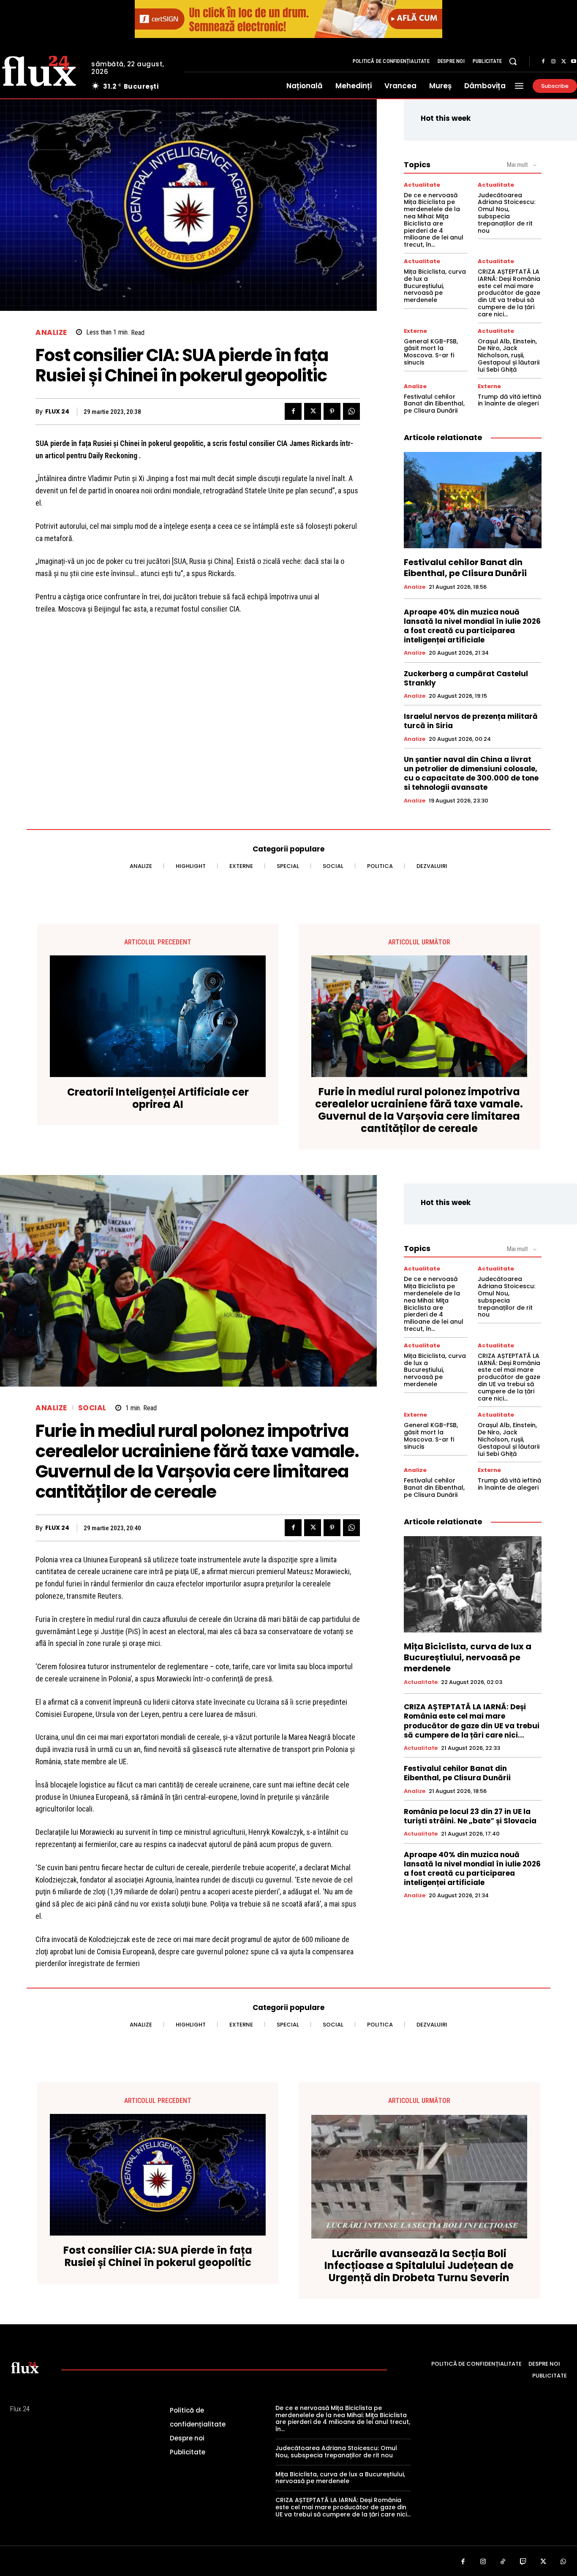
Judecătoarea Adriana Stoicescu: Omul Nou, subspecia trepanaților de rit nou (506, 213)
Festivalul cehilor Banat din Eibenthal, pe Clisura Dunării (434, 404)
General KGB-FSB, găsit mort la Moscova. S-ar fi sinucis (431, 352)
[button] (513, 61)
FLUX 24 (57, 412)
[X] (563, 62)
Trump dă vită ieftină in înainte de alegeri (509, 400)
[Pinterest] (332, 411)
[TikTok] (503, 2562)
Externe (415, 331)
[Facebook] (543, 62)
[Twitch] (523, 2562)
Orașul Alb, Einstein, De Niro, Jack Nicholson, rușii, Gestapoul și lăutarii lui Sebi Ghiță (509, 355)
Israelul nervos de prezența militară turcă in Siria (471, 721)
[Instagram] (553, 62)
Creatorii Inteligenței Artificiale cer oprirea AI (158, 1099)
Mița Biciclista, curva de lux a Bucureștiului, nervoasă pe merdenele (435, 286)
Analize (51, 333)
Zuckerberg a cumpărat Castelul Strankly (466, 678)
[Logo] (25, 2367)
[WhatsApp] (351, 411)
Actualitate (422, 185)
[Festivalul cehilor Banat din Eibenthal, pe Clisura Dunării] (473, 500)
